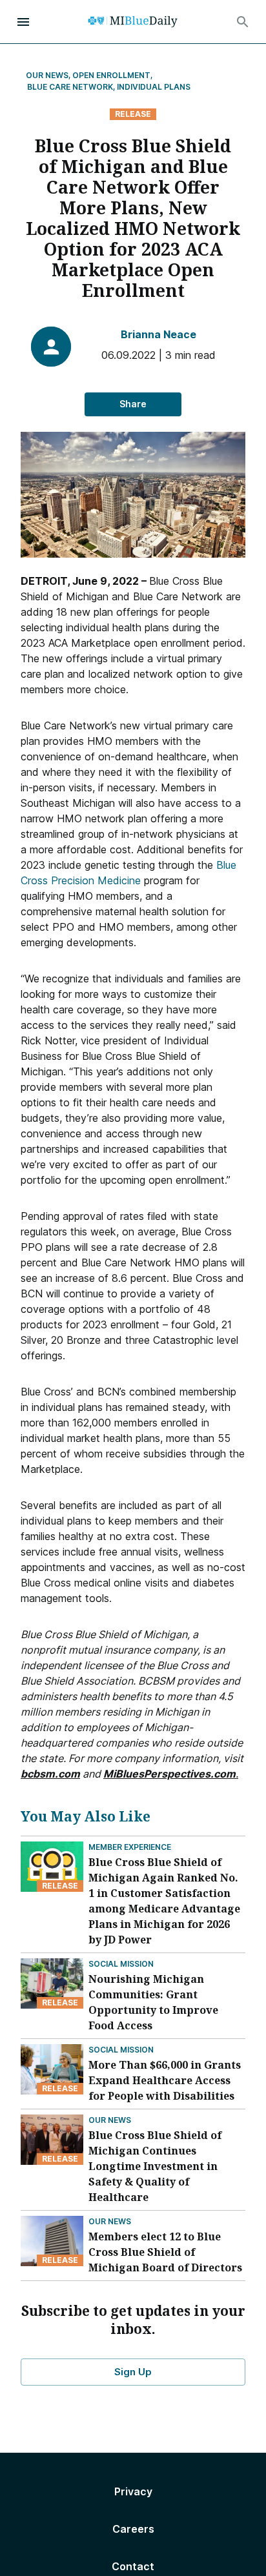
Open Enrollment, (113, 75)
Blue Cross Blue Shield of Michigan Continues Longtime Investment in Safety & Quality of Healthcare (155, 2166)
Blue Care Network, (71, 87)
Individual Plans (154, 87)
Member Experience (130, 1847)
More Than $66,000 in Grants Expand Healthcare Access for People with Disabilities (165, 2080)
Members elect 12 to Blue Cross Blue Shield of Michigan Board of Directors (165, 2252)
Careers (133, 2529)
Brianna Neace (159, 334)
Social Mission (121, 1964)
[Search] (243, 22)
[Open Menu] (23, 22)
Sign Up (133, 2372)
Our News (110, 2120)
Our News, (48, 75)
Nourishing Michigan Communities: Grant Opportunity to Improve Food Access (153, 2002)
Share (133, 404)
